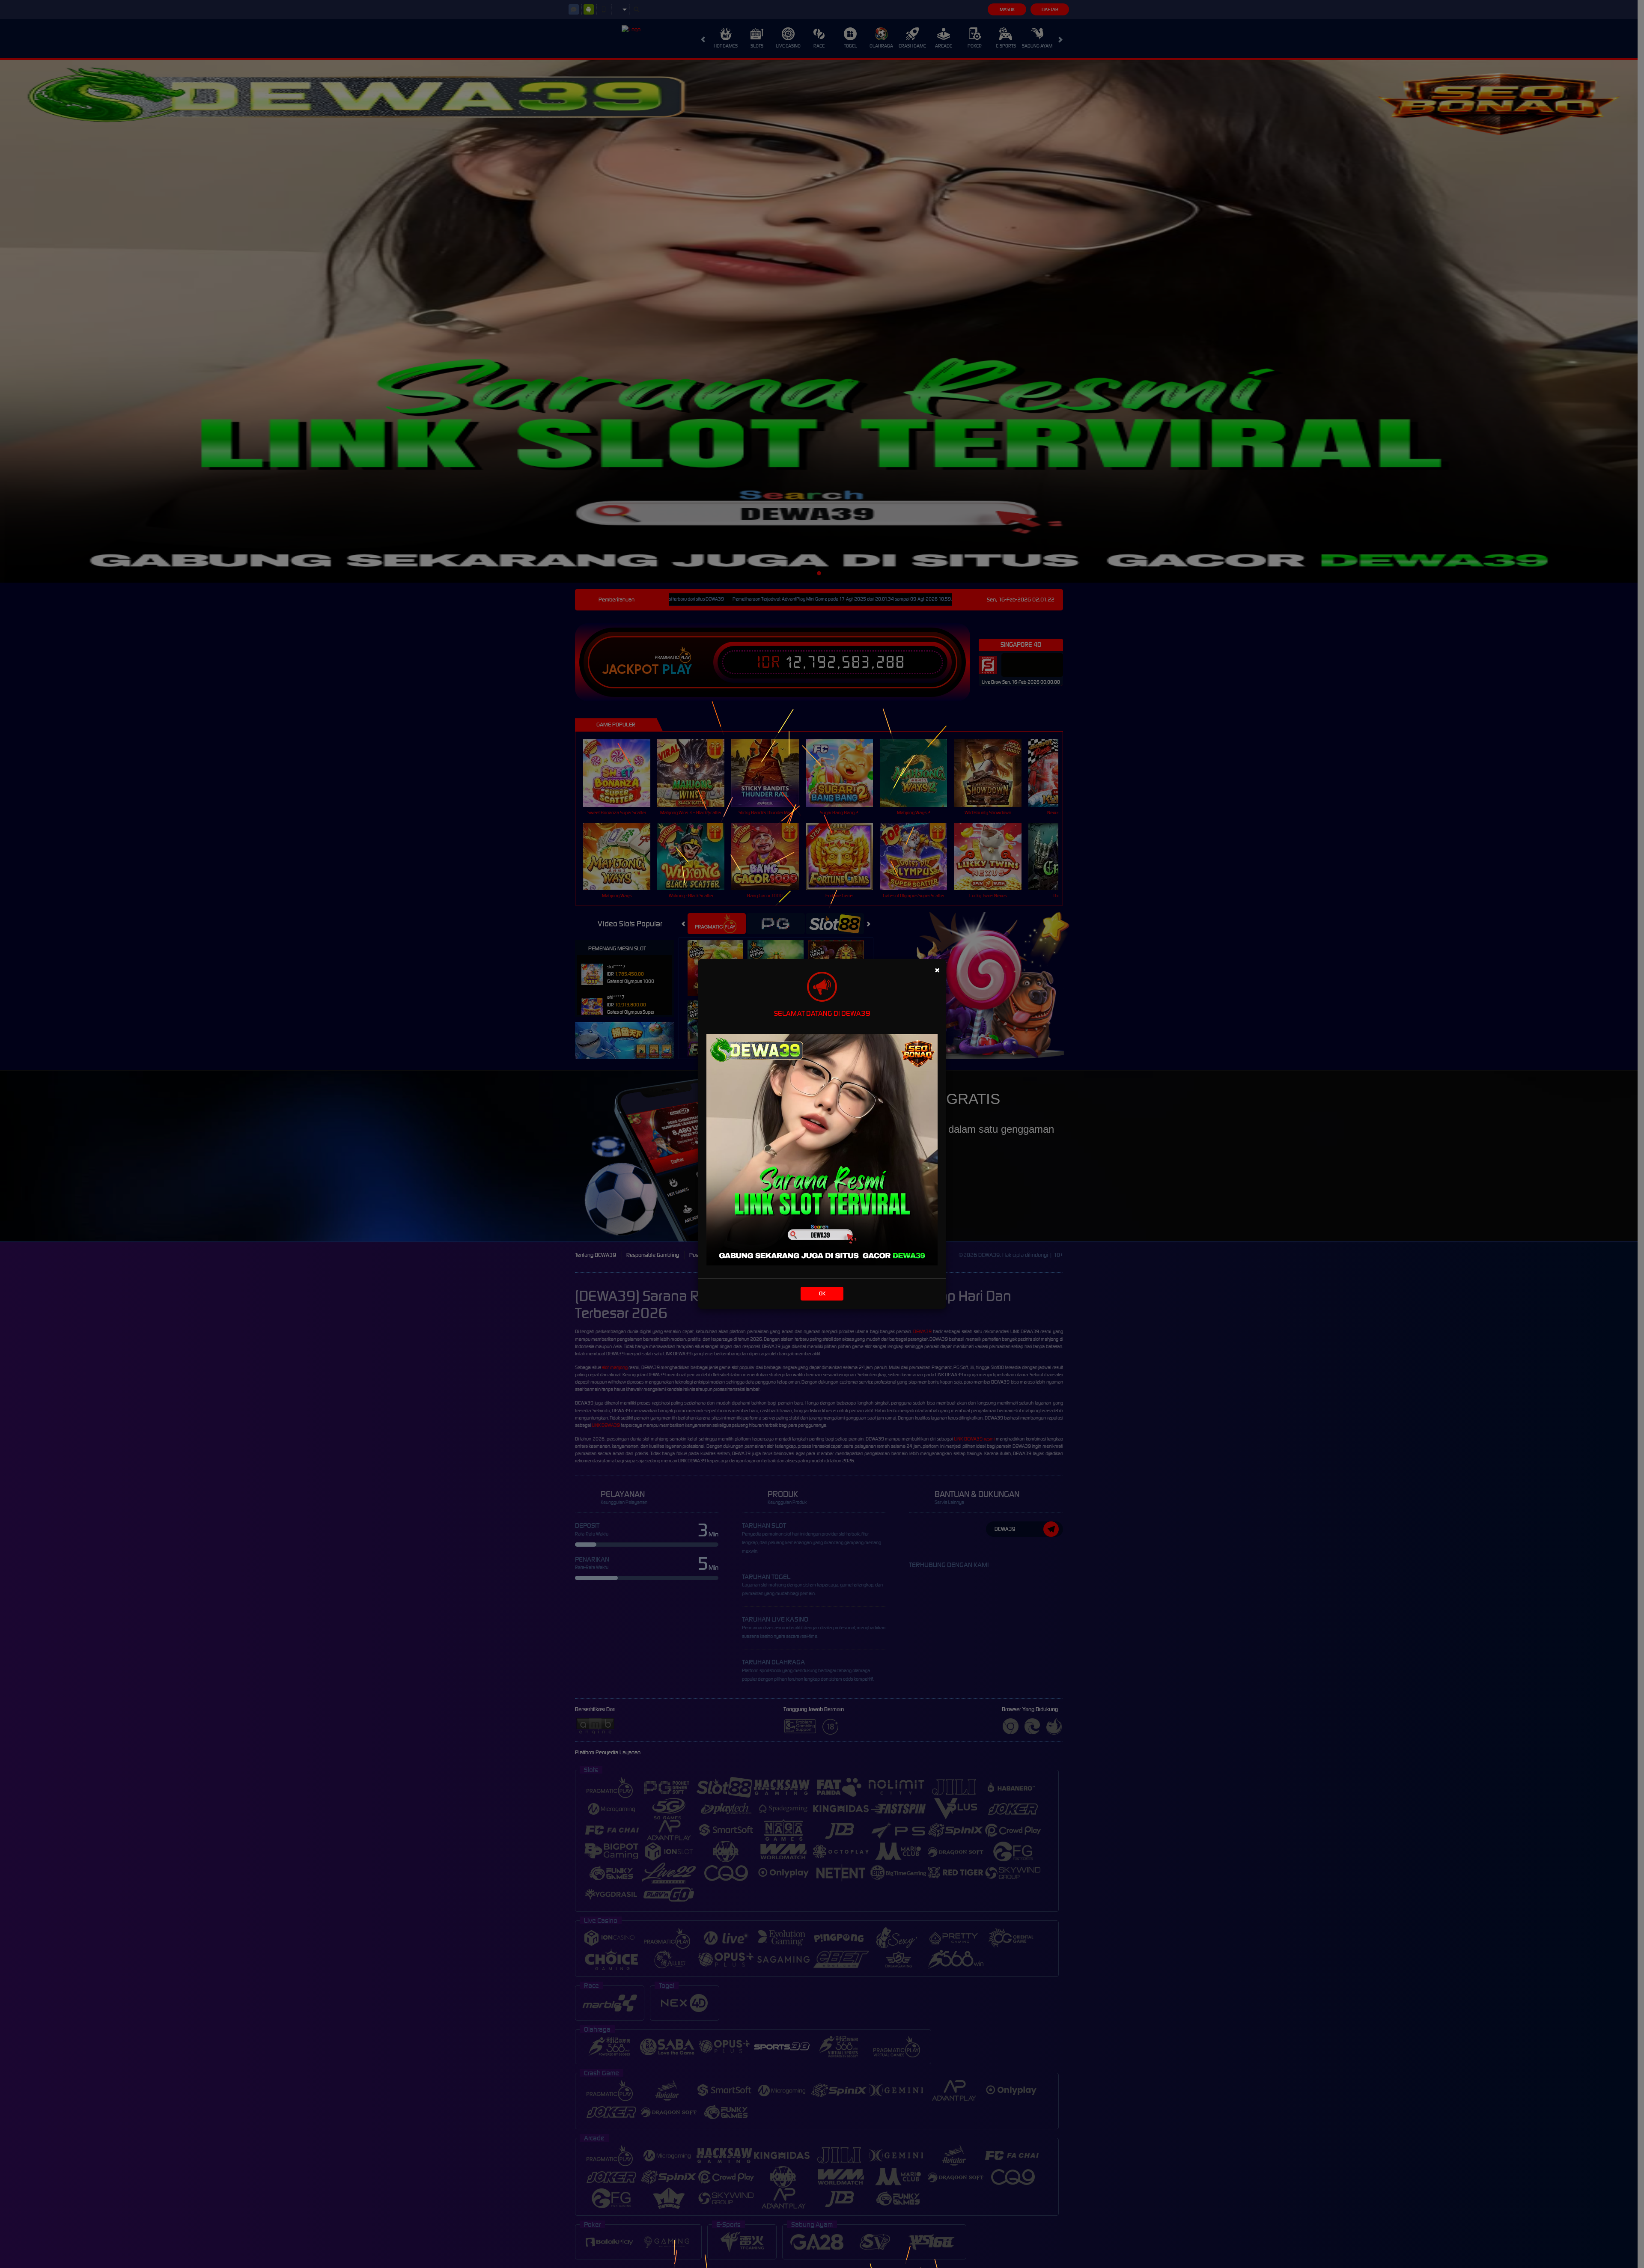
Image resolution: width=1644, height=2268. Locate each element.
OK (822, 1293)
